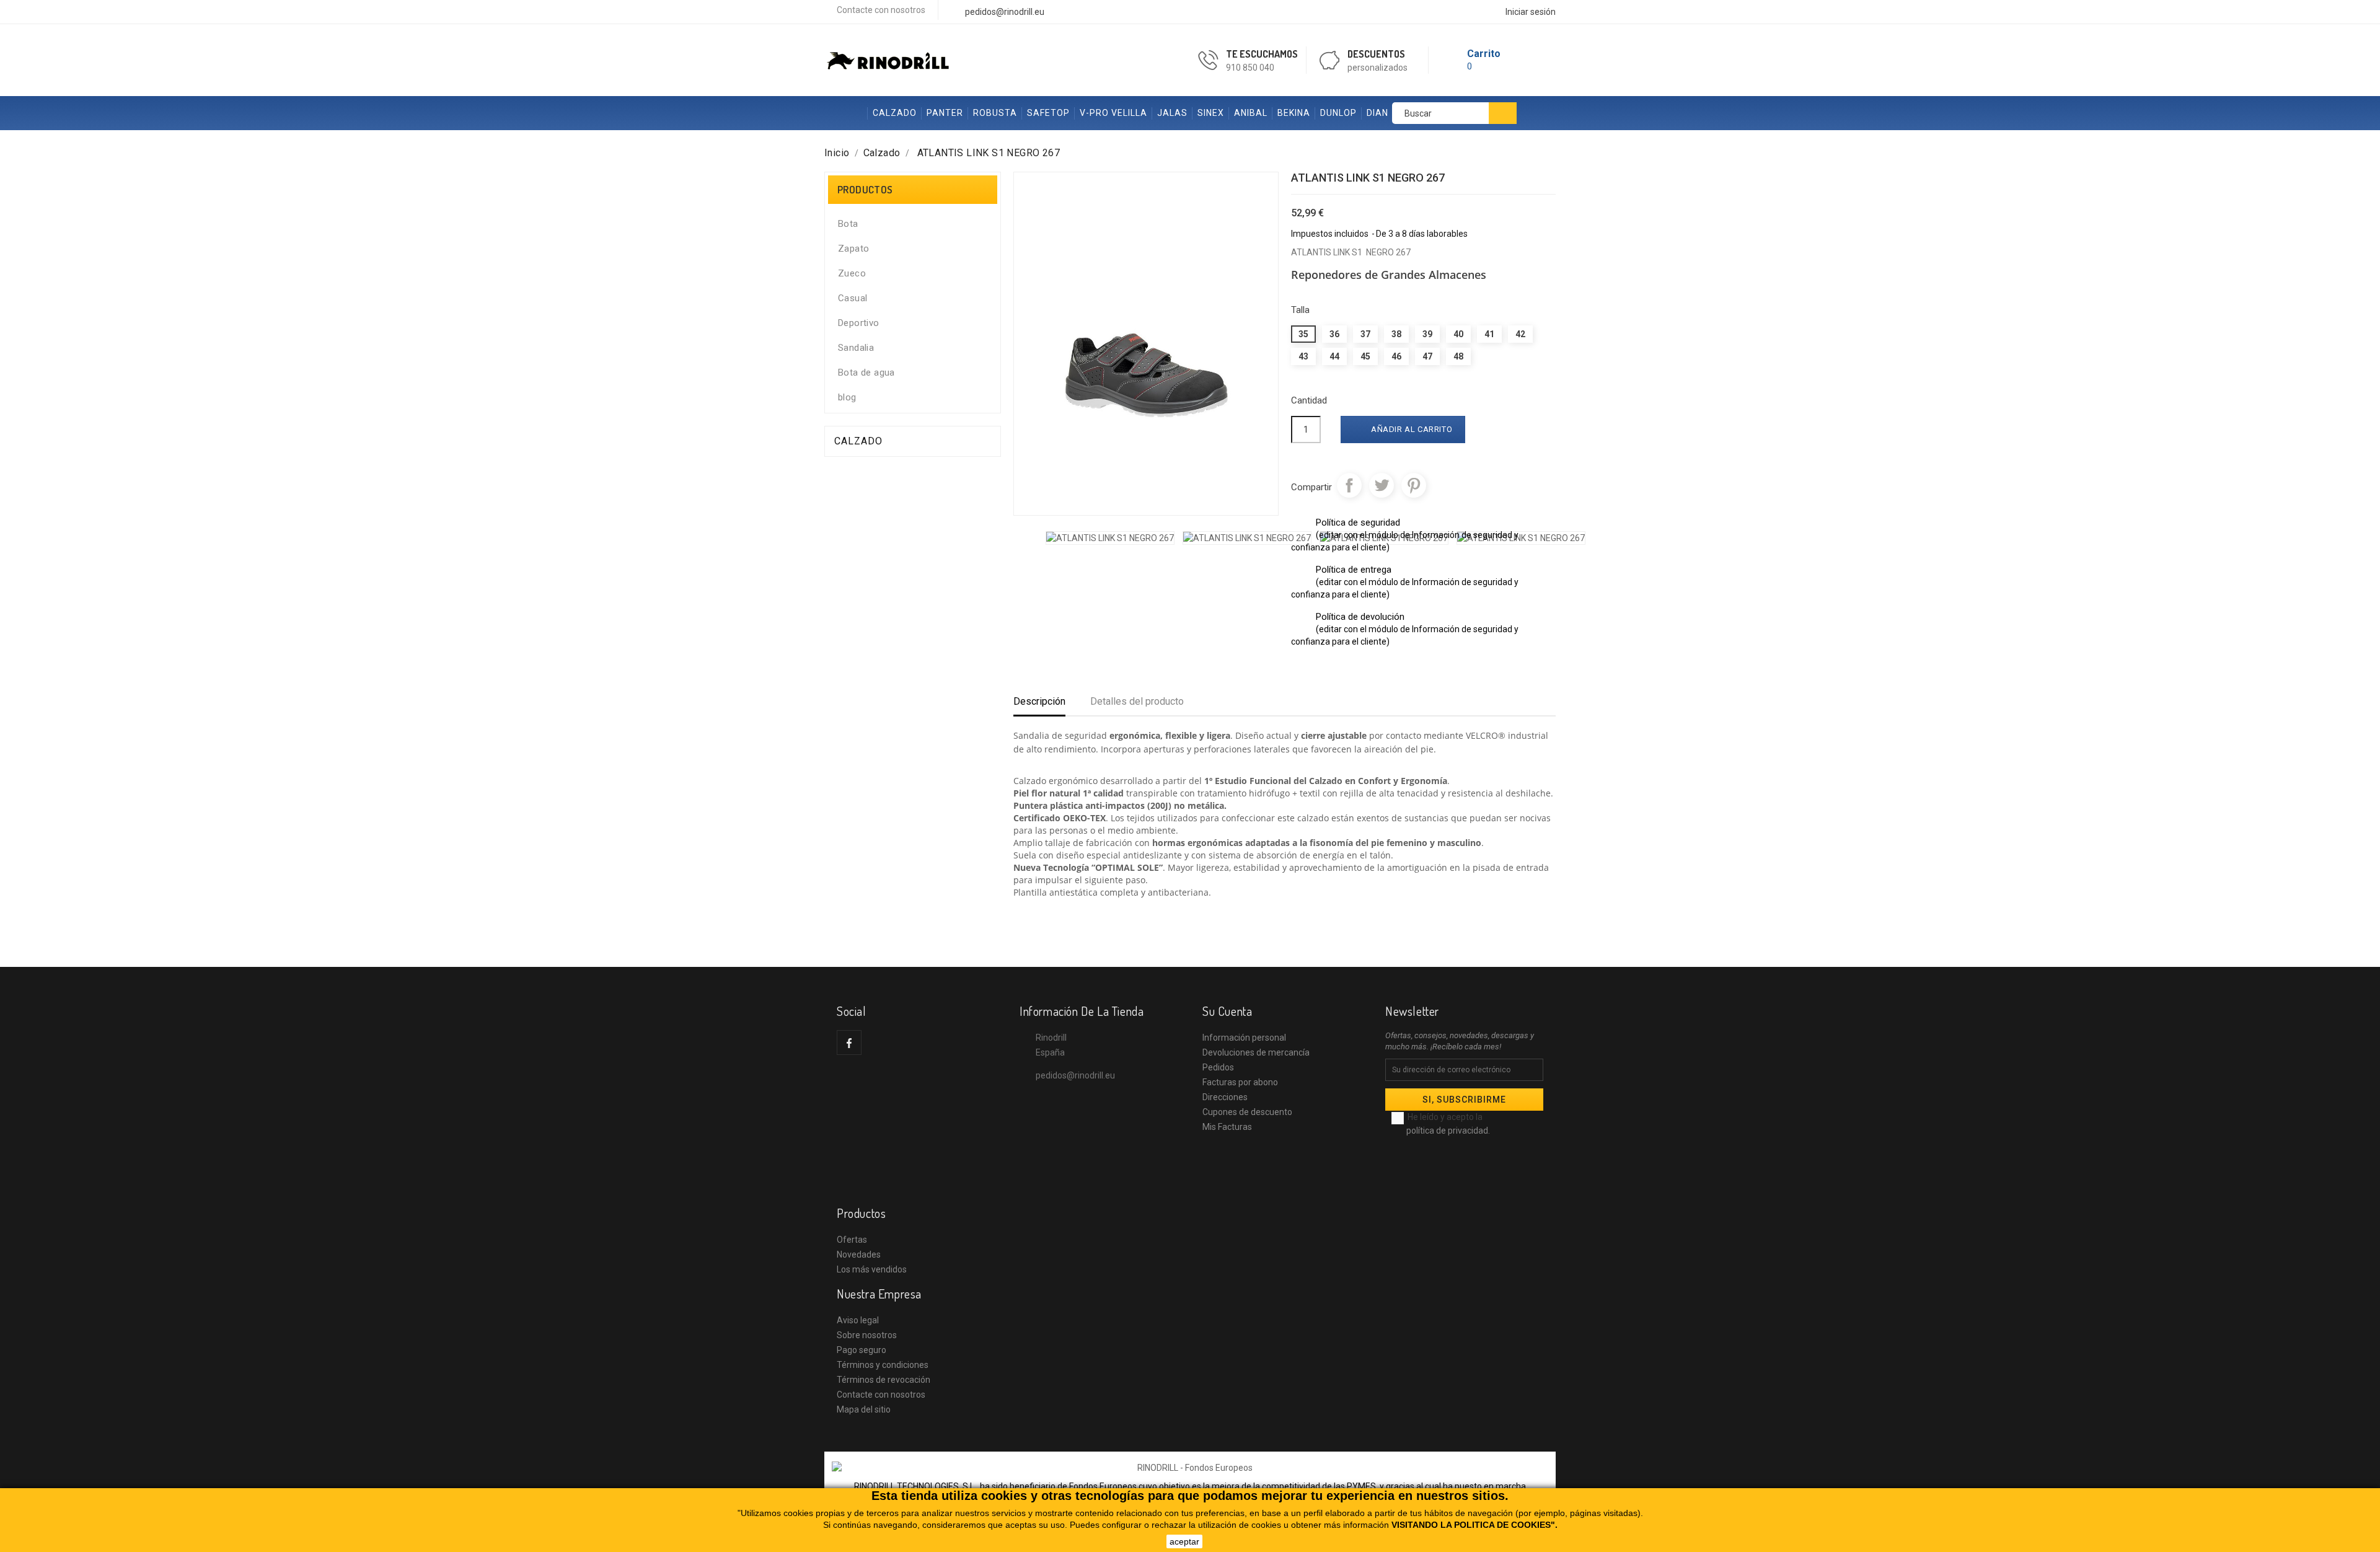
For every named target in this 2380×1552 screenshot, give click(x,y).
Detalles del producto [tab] (1137, 701)
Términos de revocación (884, 1380)
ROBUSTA (995, 113)
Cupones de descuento (1247, 1112)
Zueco (852, 273)
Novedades (859, 1254)
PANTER (945, 113)
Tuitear (1382, 485)
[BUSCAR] (1503, 113)
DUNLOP (1338, 113)
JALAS (1172, 113)
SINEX (1211, 113)
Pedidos (1218, 1067)
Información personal (1244, 1038)
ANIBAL (1251, 113)
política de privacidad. (1448, 1131)
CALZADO (895, 113)
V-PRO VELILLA (1113, 113)
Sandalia (856, 348)
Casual (853, 298)
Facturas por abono (1240, 1082)
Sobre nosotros (867, 1335)
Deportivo (859, 323)
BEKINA (1294, 113)
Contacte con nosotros (881, 10)
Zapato (853, 249)
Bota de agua (866, 373)
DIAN (1377, 113)
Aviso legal (858, 1320)
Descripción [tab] (1039, 701)
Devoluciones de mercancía (1256, 1052)
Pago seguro (862, 1350)
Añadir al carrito (1404, 430)
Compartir (1349, 485)
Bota (848, 224)
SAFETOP (1048, 113)
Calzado (858, 441)
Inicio (846, 113)
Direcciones (1225, 1097)
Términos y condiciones (883, 1365)
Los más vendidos (872, 1269)
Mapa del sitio (864, 1409)
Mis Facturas (1227, 1127)
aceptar (1184, 1541)
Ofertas (852, 1240)
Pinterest (1414, 485)
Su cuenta (1227, 1011)
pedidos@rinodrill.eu (1075, 1075)
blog (847, 397)
